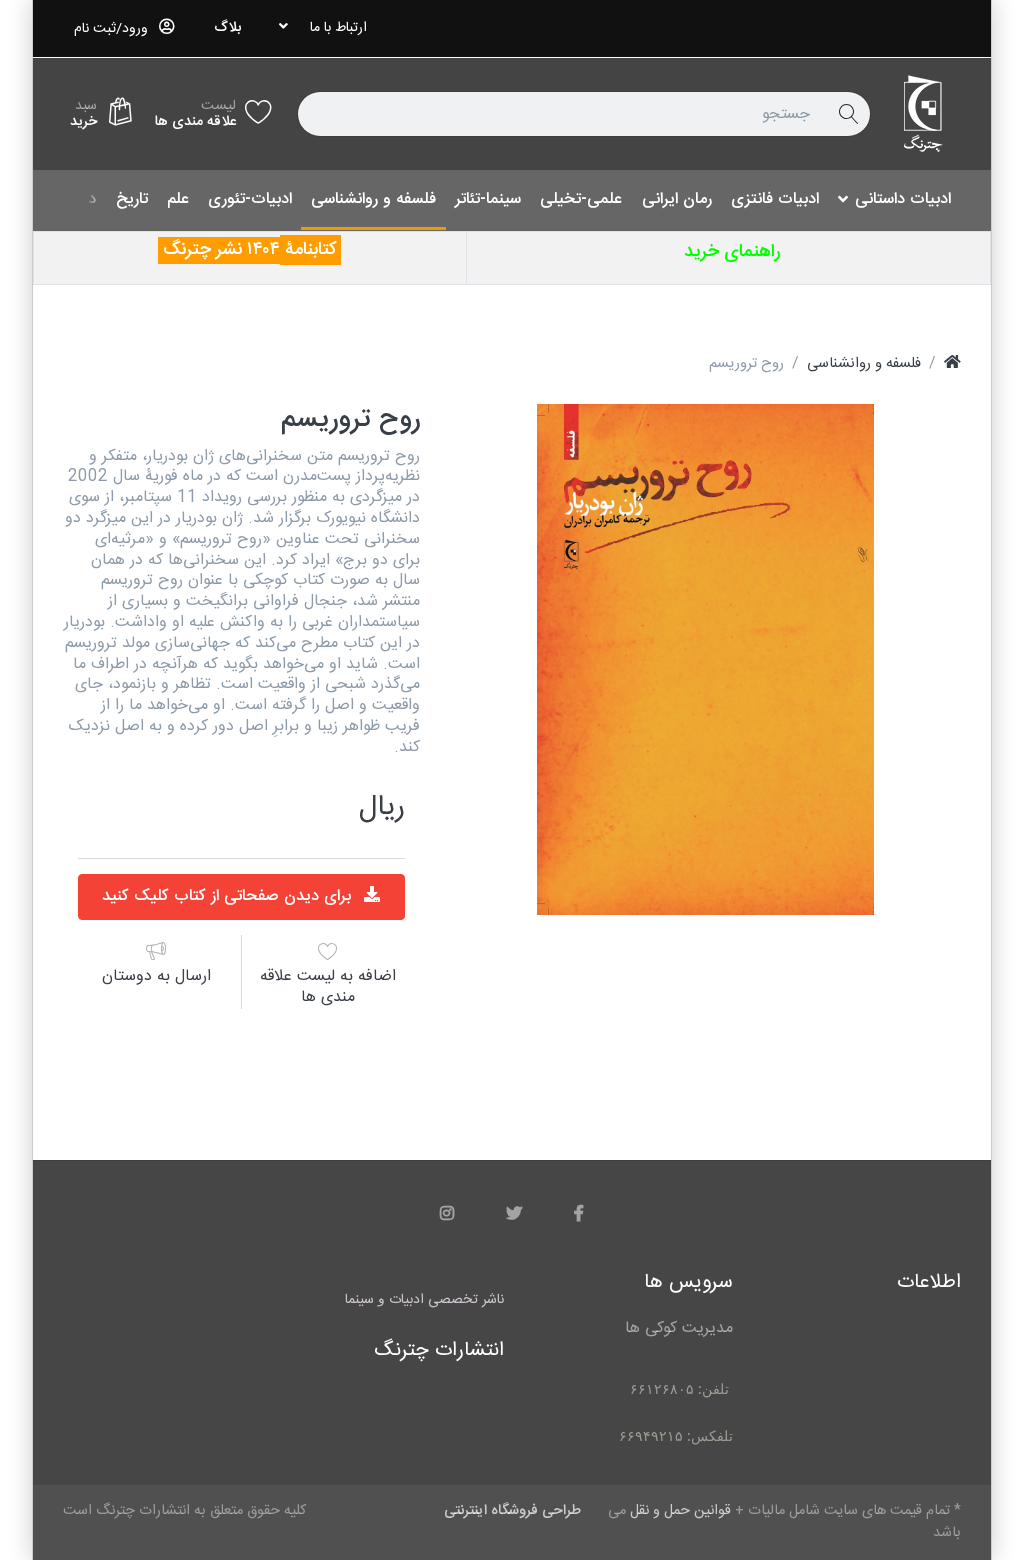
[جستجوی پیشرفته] (848, 114)
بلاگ (227, 28)
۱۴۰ (258, 250)
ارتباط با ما (338, 28)
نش (234, 250)
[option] (705, 659)
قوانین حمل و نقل (680, 1511)
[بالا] (952, 364)
